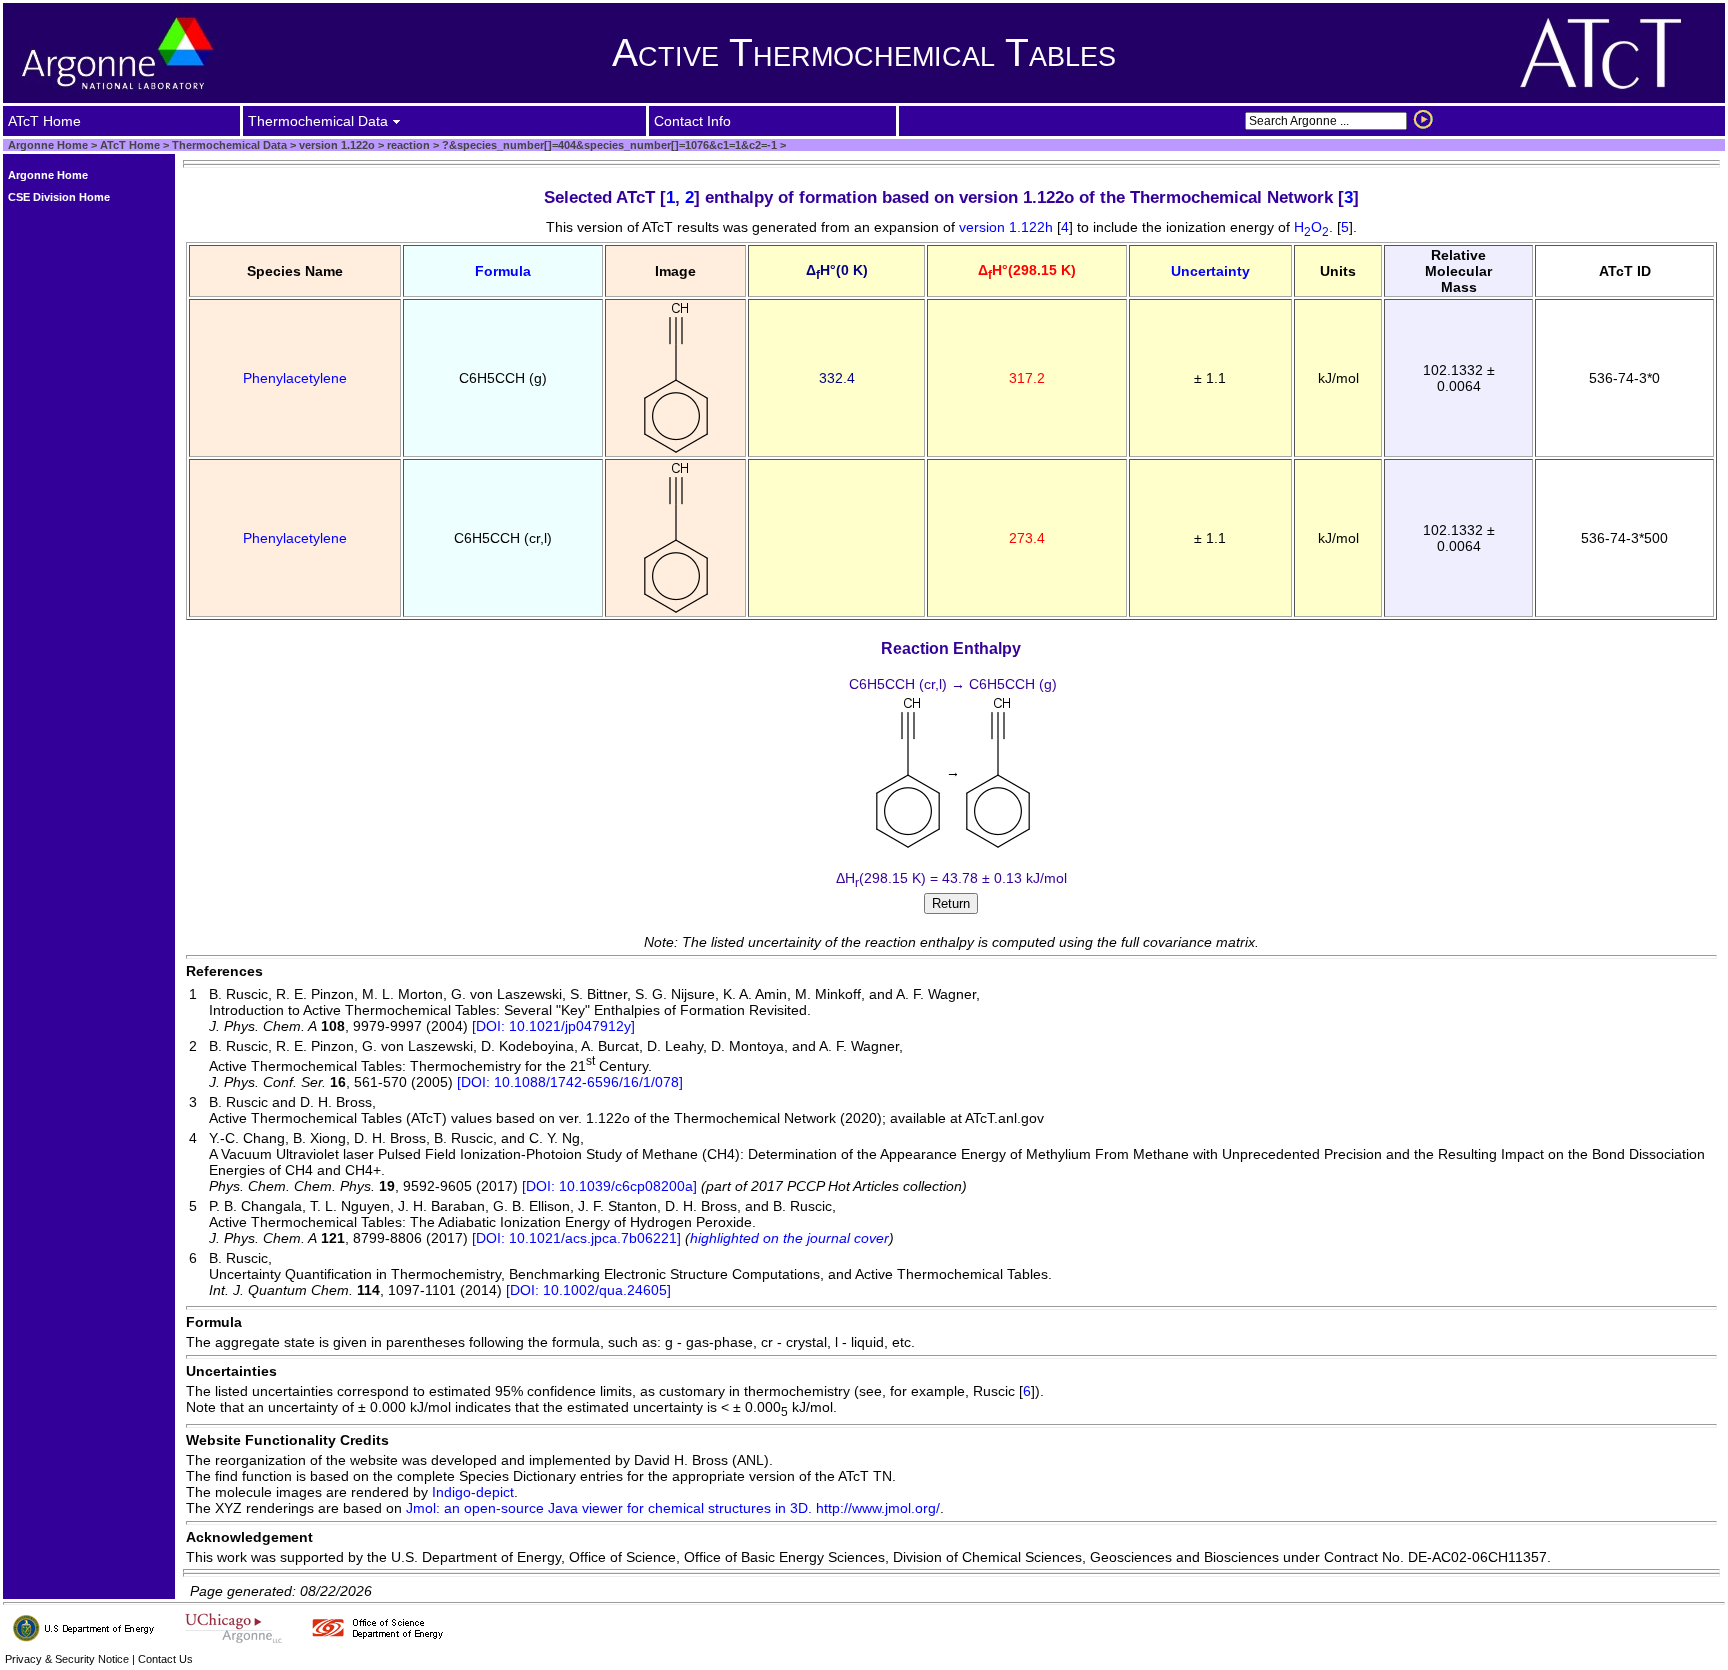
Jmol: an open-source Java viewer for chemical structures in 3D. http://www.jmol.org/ (673, 1508)
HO (1311, 227)
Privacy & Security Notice (67, 1659)
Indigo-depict (473, 1492)
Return (951, 903)
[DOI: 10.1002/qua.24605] (588, 1290)
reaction (407, 145)
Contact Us (165, 1659)
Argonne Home (48, 145)
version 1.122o (335, 145)
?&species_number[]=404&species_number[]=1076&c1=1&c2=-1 (608, 145)
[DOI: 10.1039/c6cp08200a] (609, 1186)
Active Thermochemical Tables (864, 52)
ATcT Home (130, 145)
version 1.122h (1008, 227)
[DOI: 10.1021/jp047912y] (553, 1026)
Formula (503, 271)
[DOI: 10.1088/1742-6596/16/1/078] (570, 1082)
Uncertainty (1210, 271)
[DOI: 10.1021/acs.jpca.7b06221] (576, 1238)
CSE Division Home (59, 197)
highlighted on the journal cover (789, 1238)
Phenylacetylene (295, 378)
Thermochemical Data (229, 145)
